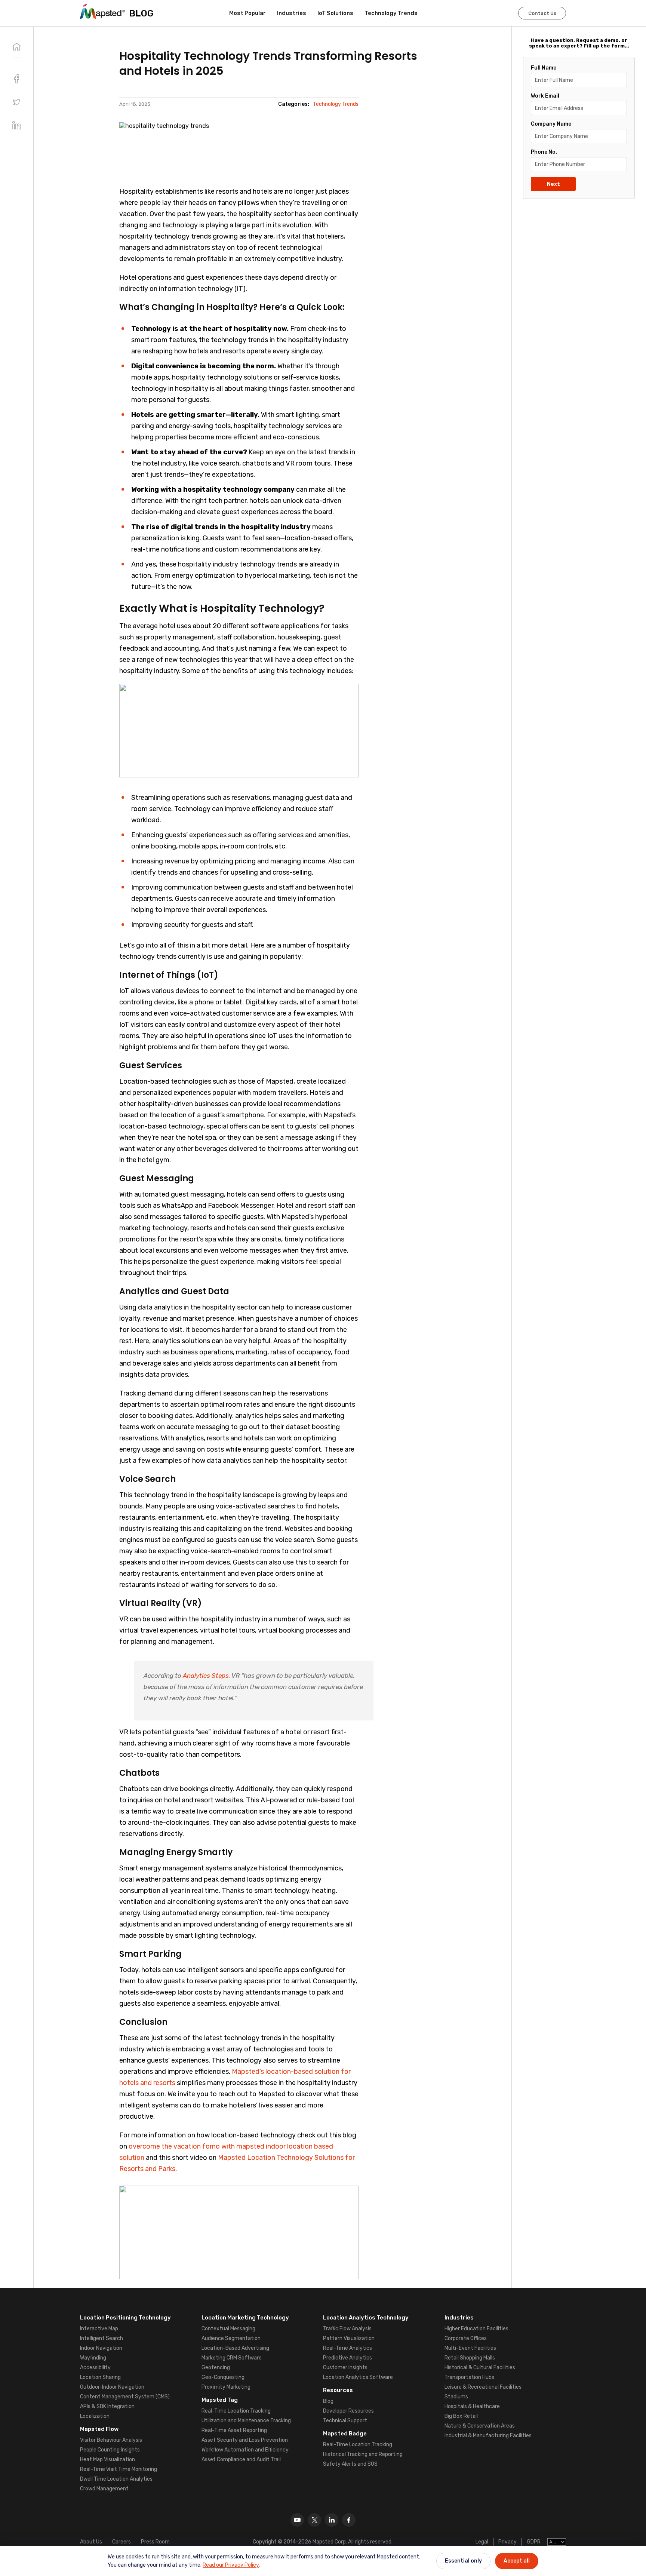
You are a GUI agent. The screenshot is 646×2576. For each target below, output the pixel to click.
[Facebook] (349, 2520)
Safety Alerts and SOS (350, 2464)
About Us (91, 2542)
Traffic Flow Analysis (347, 2329)
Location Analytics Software (358, 2377)
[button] (17, 102)
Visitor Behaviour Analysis (111, 2440)
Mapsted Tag (220, 2400)
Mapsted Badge (345, 2434)
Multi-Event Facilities (470, 2348)
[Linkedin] (332, 2520)
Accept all (517, 2561)
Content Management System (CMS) (125, 2397)
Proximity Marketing (226, 2387)
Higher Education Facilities (476, 2329)
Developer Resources (348, 2411)
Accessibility (95, 2368)
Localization (95, 2416)
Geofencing (216, 2368)
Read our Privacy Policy (231, 2565)
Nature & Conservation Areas (480, 2426)
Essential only (463, 2561)
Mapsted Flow (99, 2429)
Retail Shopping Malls (470, 2358)
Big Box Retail (461, 2416)
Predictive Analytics (347, 2358)
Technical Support (345, 2421)
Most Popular (247, 13)
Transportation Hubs (469, 2377)
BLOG (141, 13)
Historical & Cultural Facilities (480, 2368)
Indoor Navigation (101, 2348)
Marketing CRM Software (232, 2358)
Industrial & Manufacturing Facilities (488, 2436)
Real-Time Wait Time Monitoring (119, 2469)
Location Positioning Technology (125, 2318)
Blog (328, 2401)
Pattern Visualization (349, 2338)
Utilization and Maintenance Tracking (246, 2421)
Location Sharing (100, 2377)
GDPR (534, 2542)
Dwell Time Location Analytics (116, 2479)
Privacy (507, 2542)
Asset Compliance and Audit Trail (241, 2460)
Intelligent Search (101, 2338)
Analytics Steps (206, 1676)
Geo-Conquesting (223, 2377)
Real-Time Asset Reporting (234, 2430)
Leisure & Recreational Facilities (483, 2387)
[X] (314, 2520)
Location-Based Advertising (235, 2348)
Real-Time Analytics (347, 2348)
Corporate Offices (466, 2338)
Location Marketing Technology (245, 2318)
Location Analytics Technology (366, 2318)
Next (553, 184)
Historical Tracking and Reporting (363, 2454)
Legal (482, 2542)
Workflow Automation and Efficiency (245, 2450)
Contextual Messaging (228, 2329)
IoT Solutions (335, 13)
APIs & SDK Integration (107, 2406)
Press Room (155, 2542)
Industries (292, 13)
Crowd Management (104, 2489)
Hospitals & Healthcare (472, 2406)
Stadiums (456, 2397)
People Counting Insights (110, 2450)
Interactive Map (99, 2329)
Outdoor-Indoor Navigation (112, 2387)
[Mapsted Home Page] (103, 11)
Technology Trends (391, 13)
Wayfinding (93, 2358)
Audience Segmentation (231, 2338)
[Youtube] (297, 2520)
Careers (121, 2542)
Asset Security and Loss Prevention (245, 2440)
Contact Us (542, 13)
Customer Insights (345, 2368)
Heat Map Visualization (107, 2460)
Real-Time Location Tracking (236, 2411)
